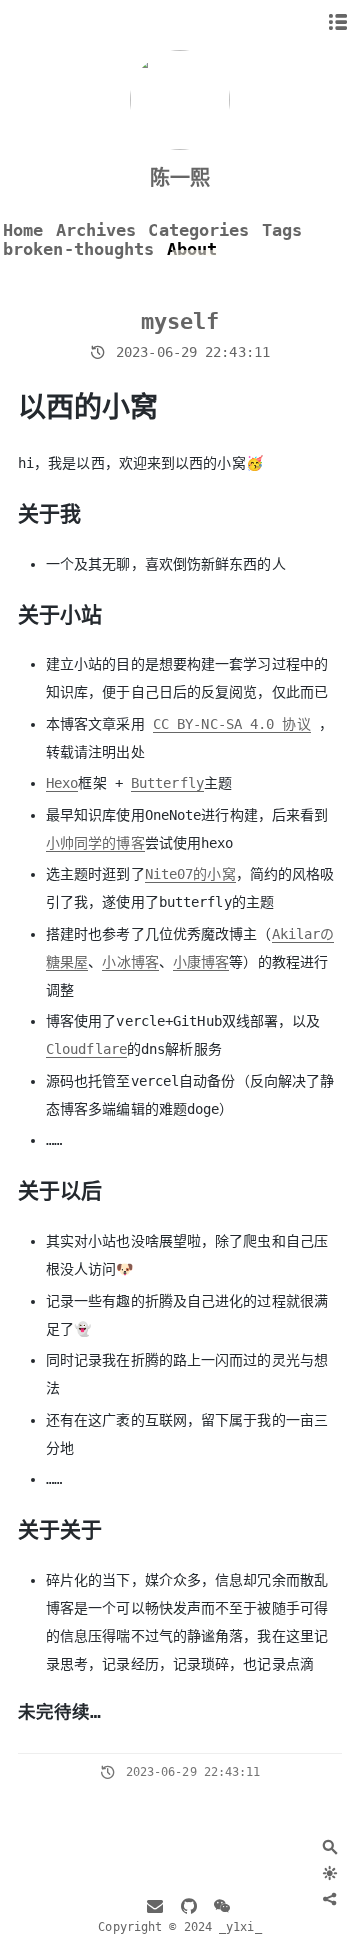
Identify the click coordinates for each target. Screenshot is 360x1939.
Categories (198, 230)
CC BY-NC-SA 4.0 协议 (232, 724)
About (192, 249)
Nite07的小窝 (190, 874)
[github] (189, 1908)
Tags (282, 230)
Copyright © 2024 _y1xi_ (179, 1927)
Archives (96, 230)
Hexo (62, 783)
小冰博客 (130, 962)
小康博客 (201, 962)
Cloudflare (86, 1049)
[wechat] (222, 1908)
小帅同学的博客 (95, 843)
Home (23, 230)
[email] (155, 1908)
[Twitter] (294, 1899)
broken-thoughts (79, 249)
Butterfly (167, 783)
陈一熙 (180, 178)
